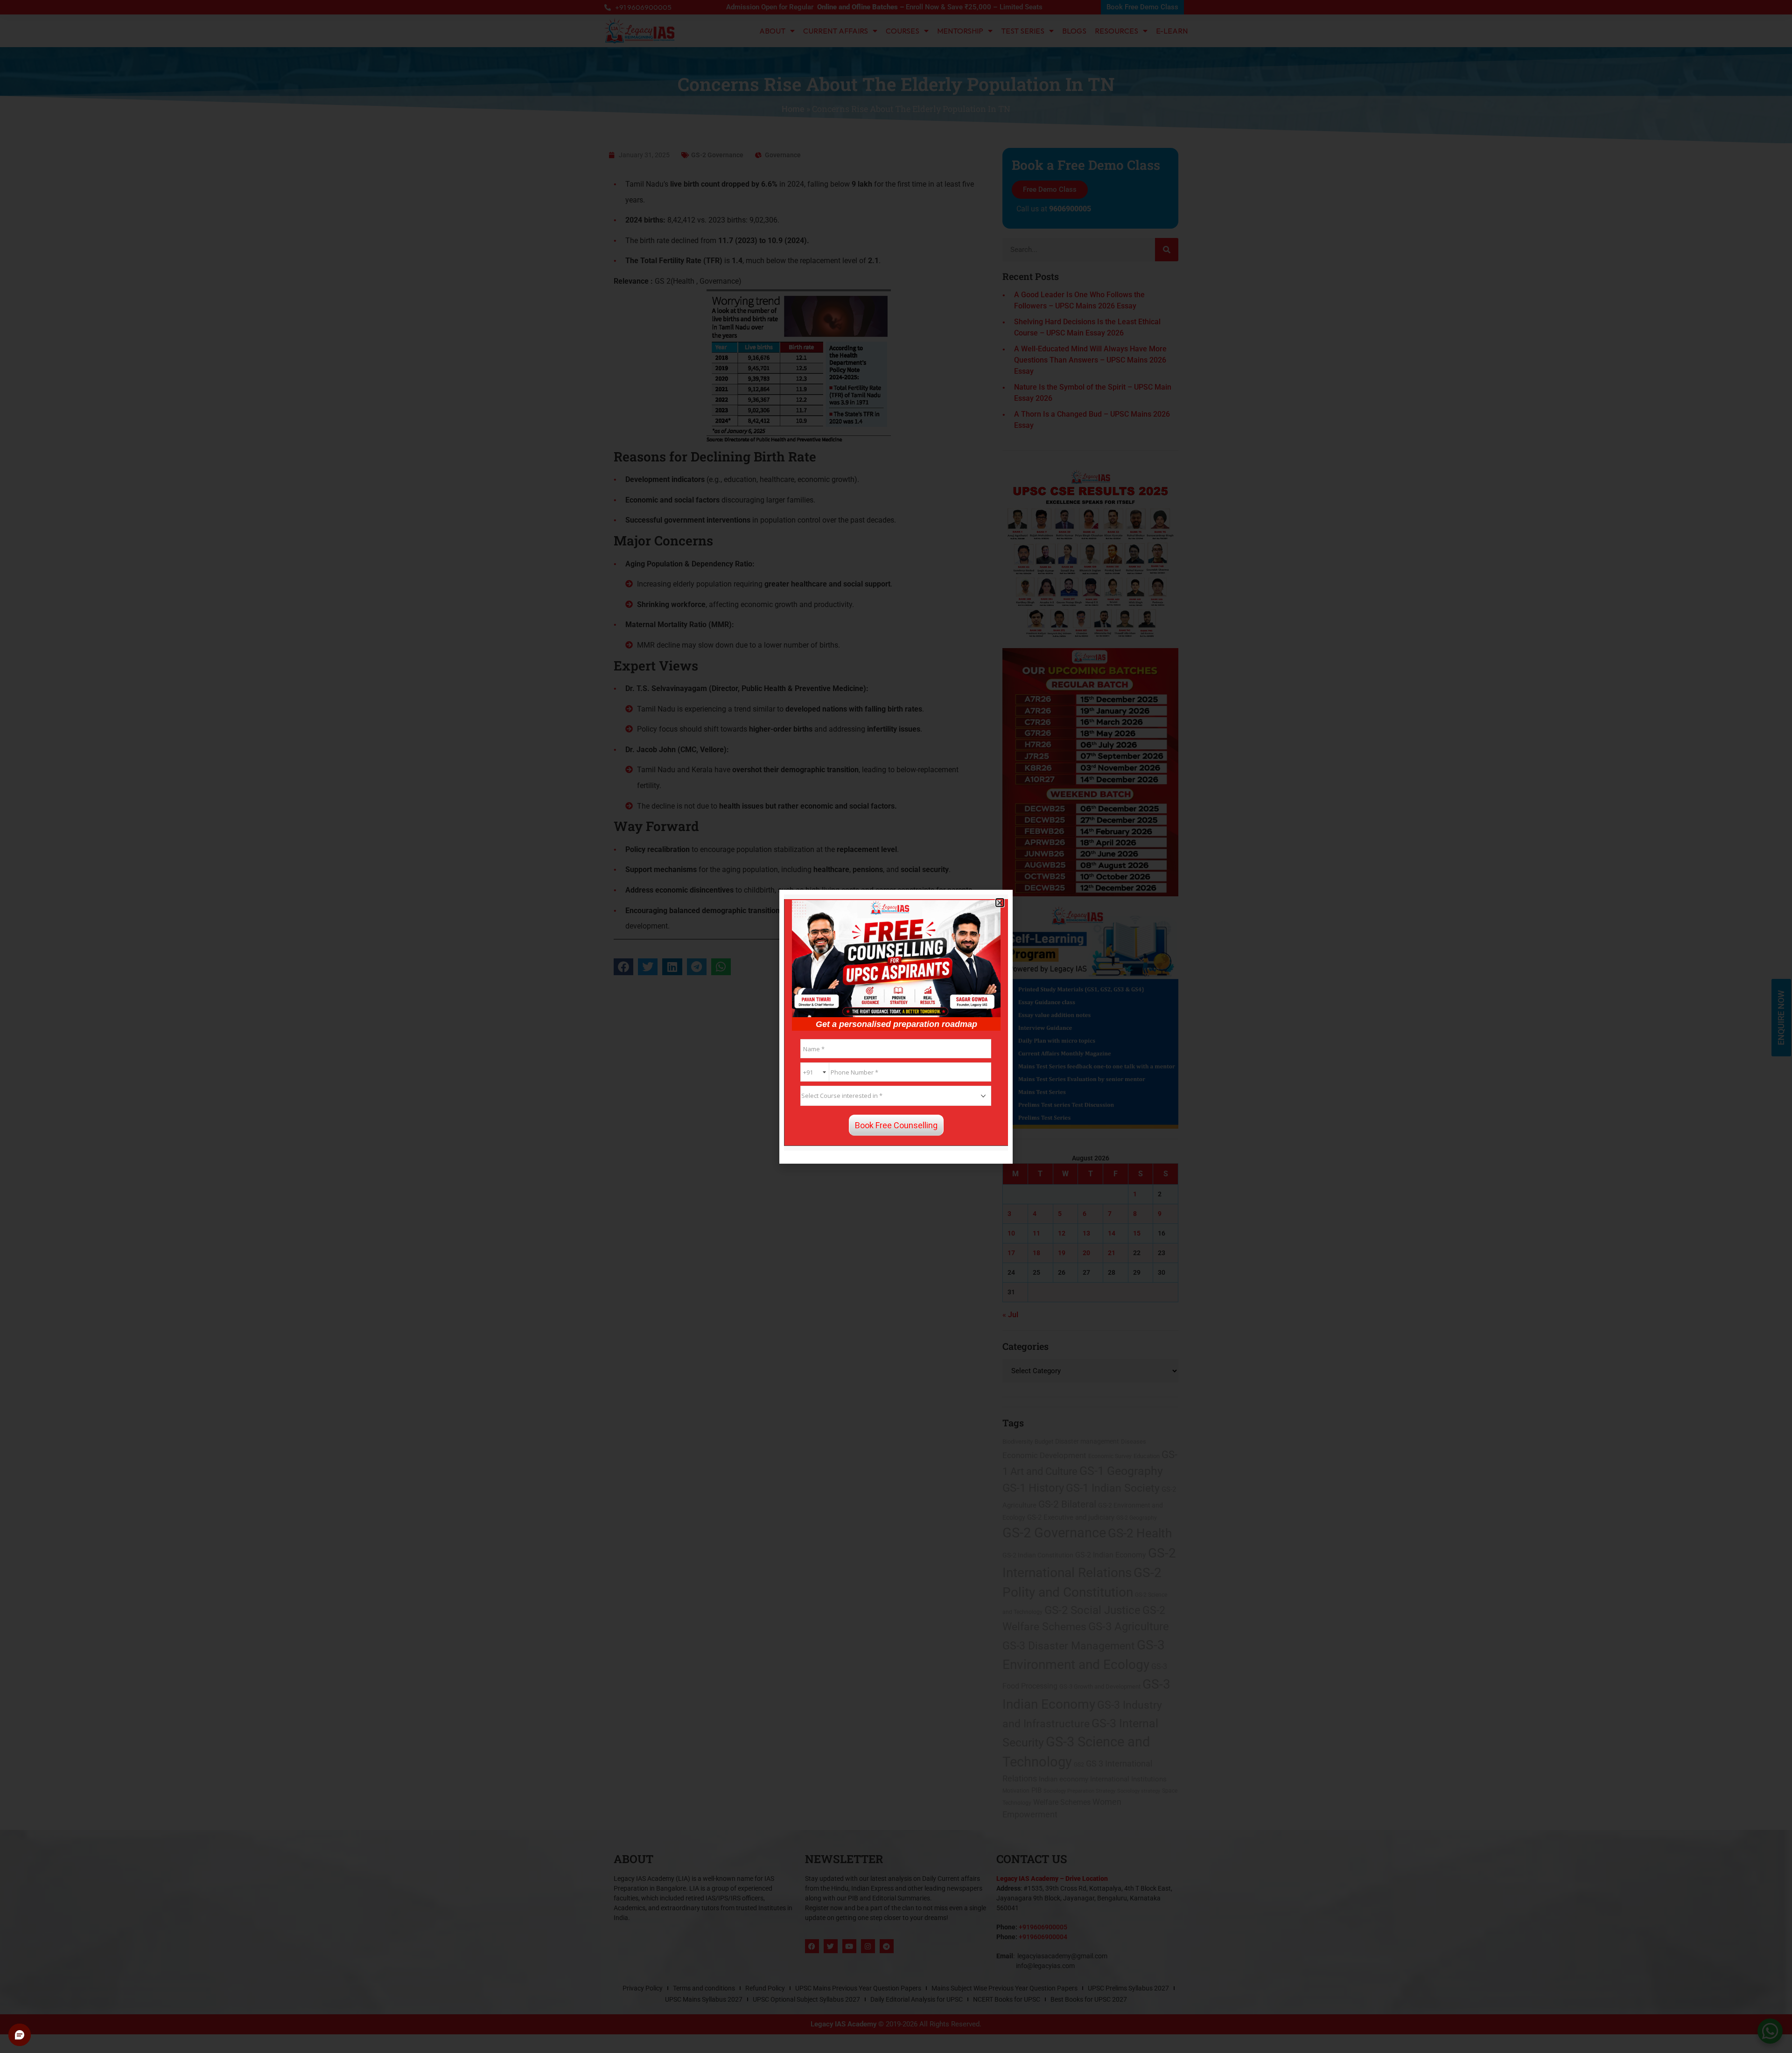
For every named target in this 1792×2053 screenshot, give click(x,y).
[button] (1000, 903)
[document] (896, 1026)
